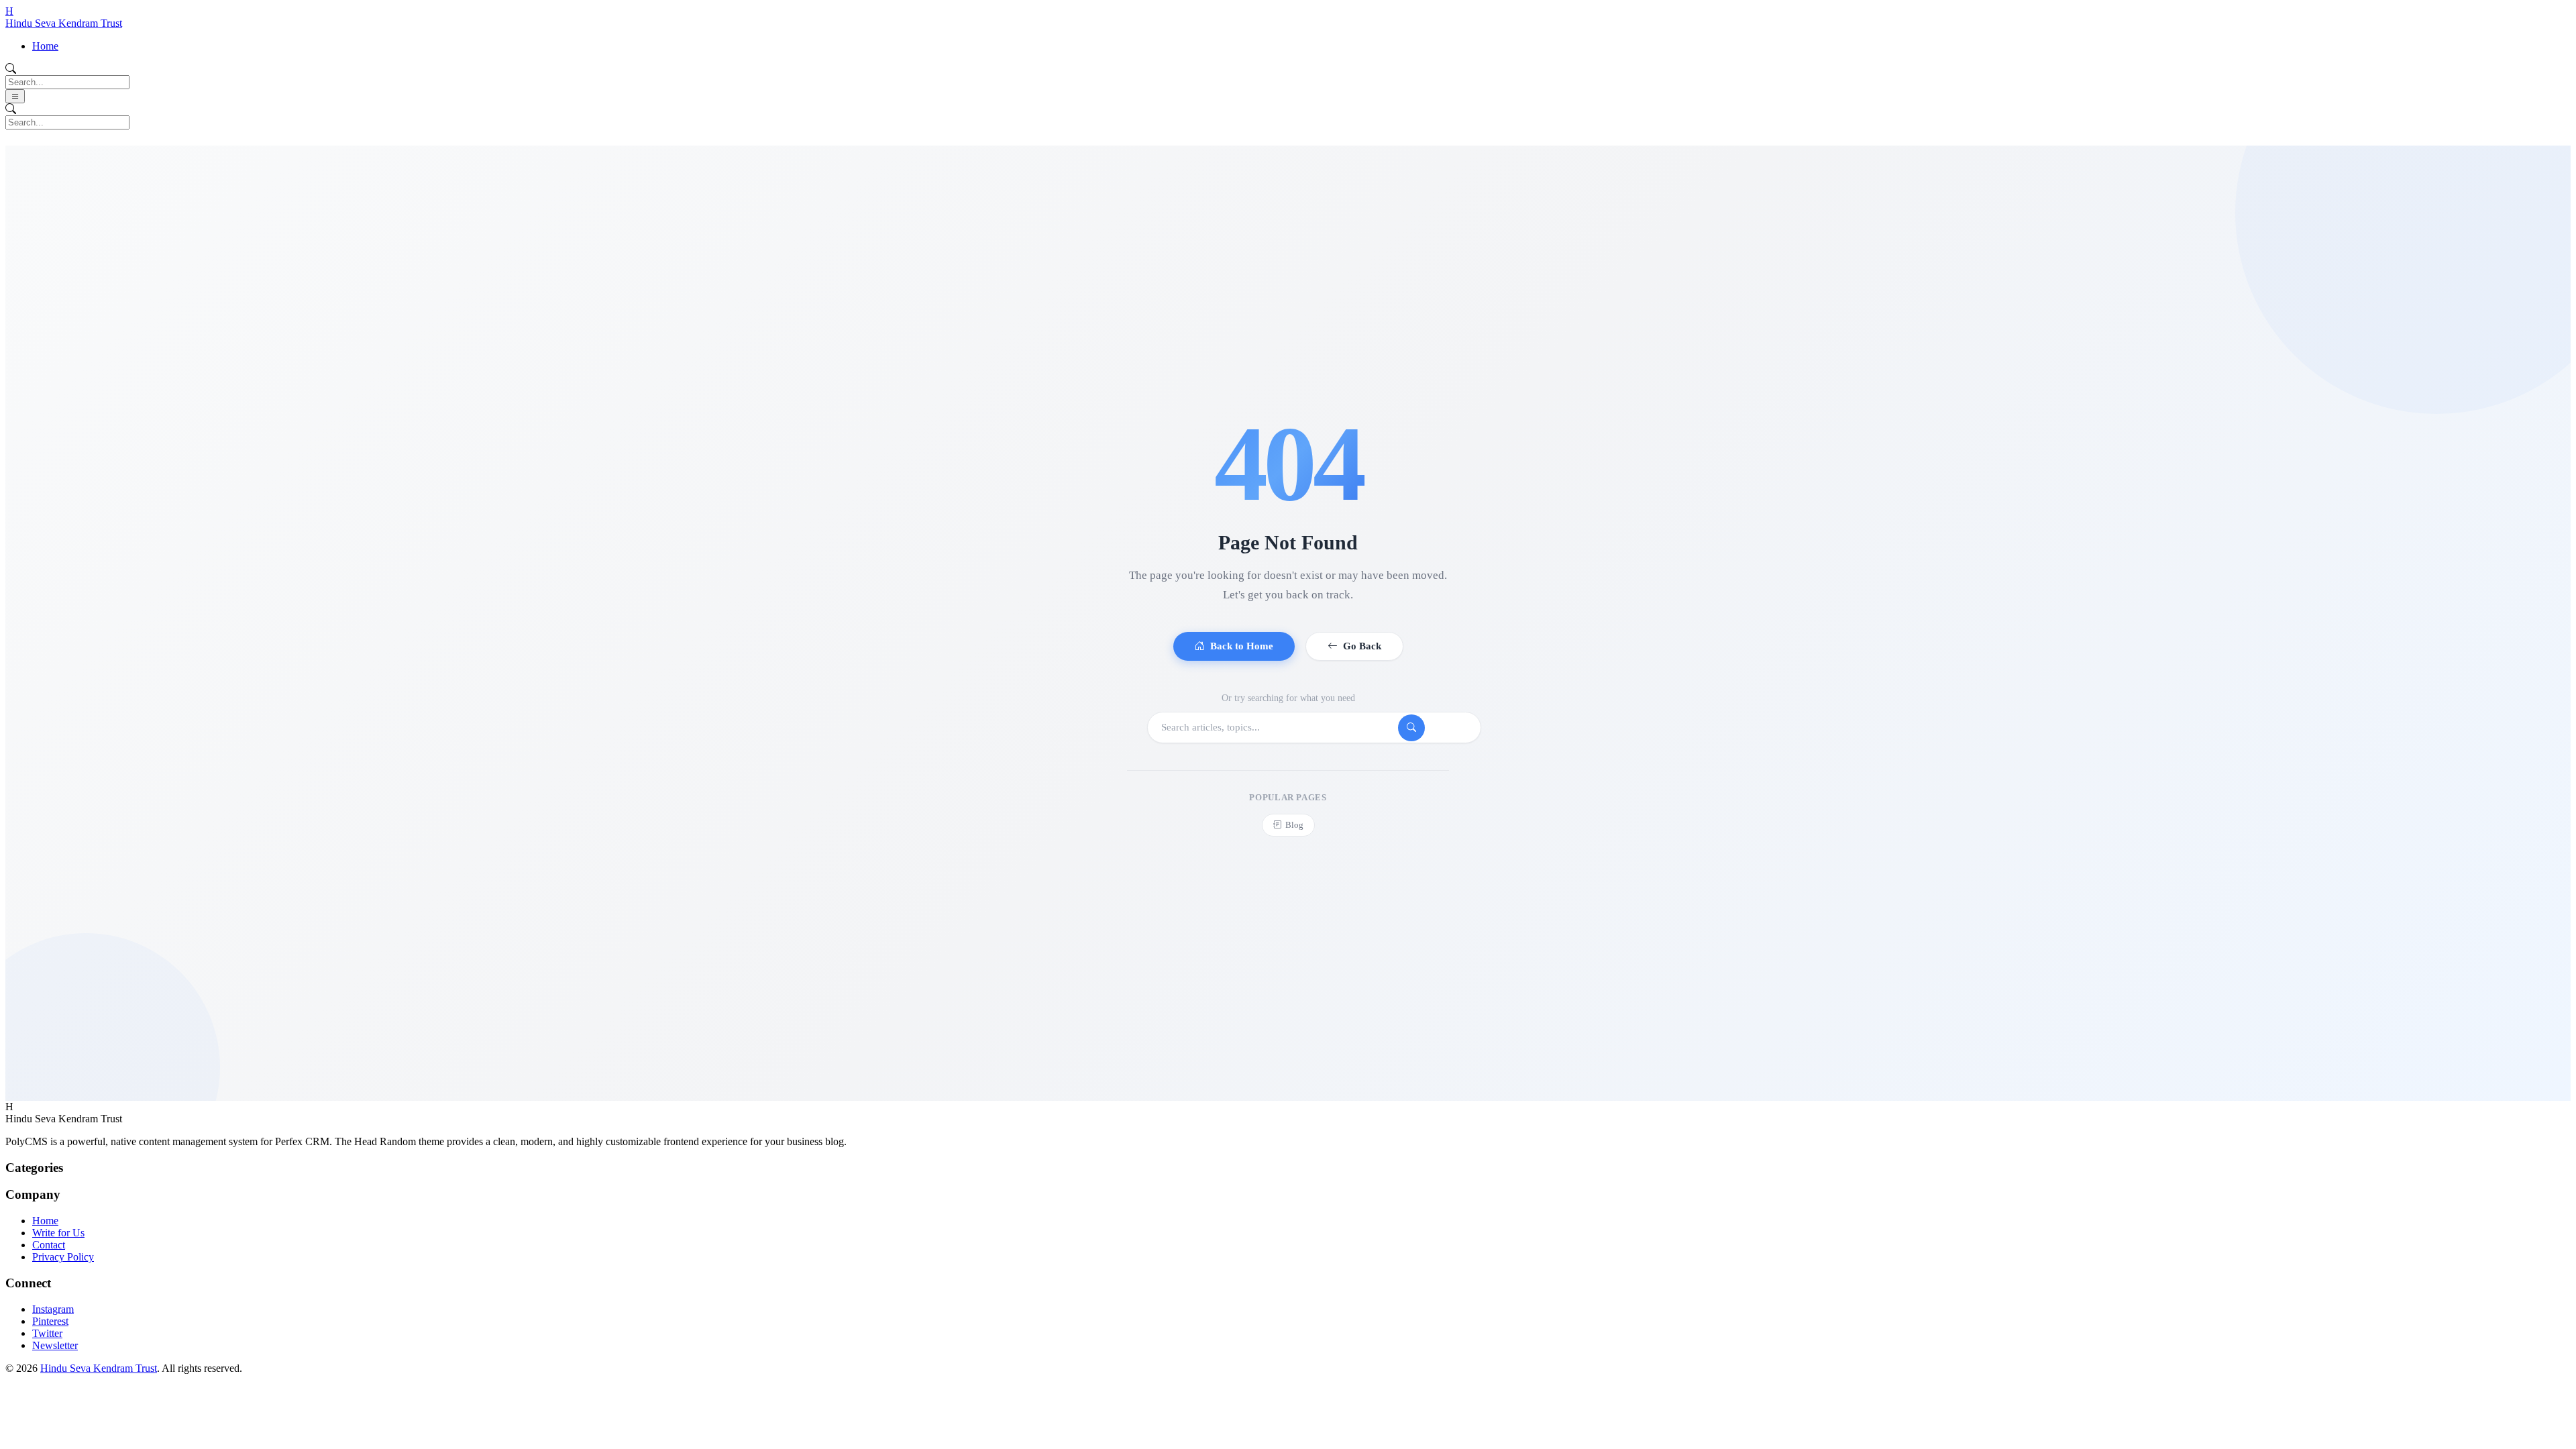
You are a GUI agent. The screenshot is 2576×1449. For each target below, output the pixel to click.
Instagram (53, 1309)
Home (45, 46)
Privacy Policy (63, 1257)
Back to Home (1242, 646)
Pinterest (50, 1321)
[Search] (1411, 728)
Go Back (1362, 646)
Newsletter (55, 1345)
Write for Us (58, 1233)
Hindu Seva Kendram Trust (99, 1368)
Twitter (47, 1333)
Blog (1294, 825)
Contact (49, 1245)
